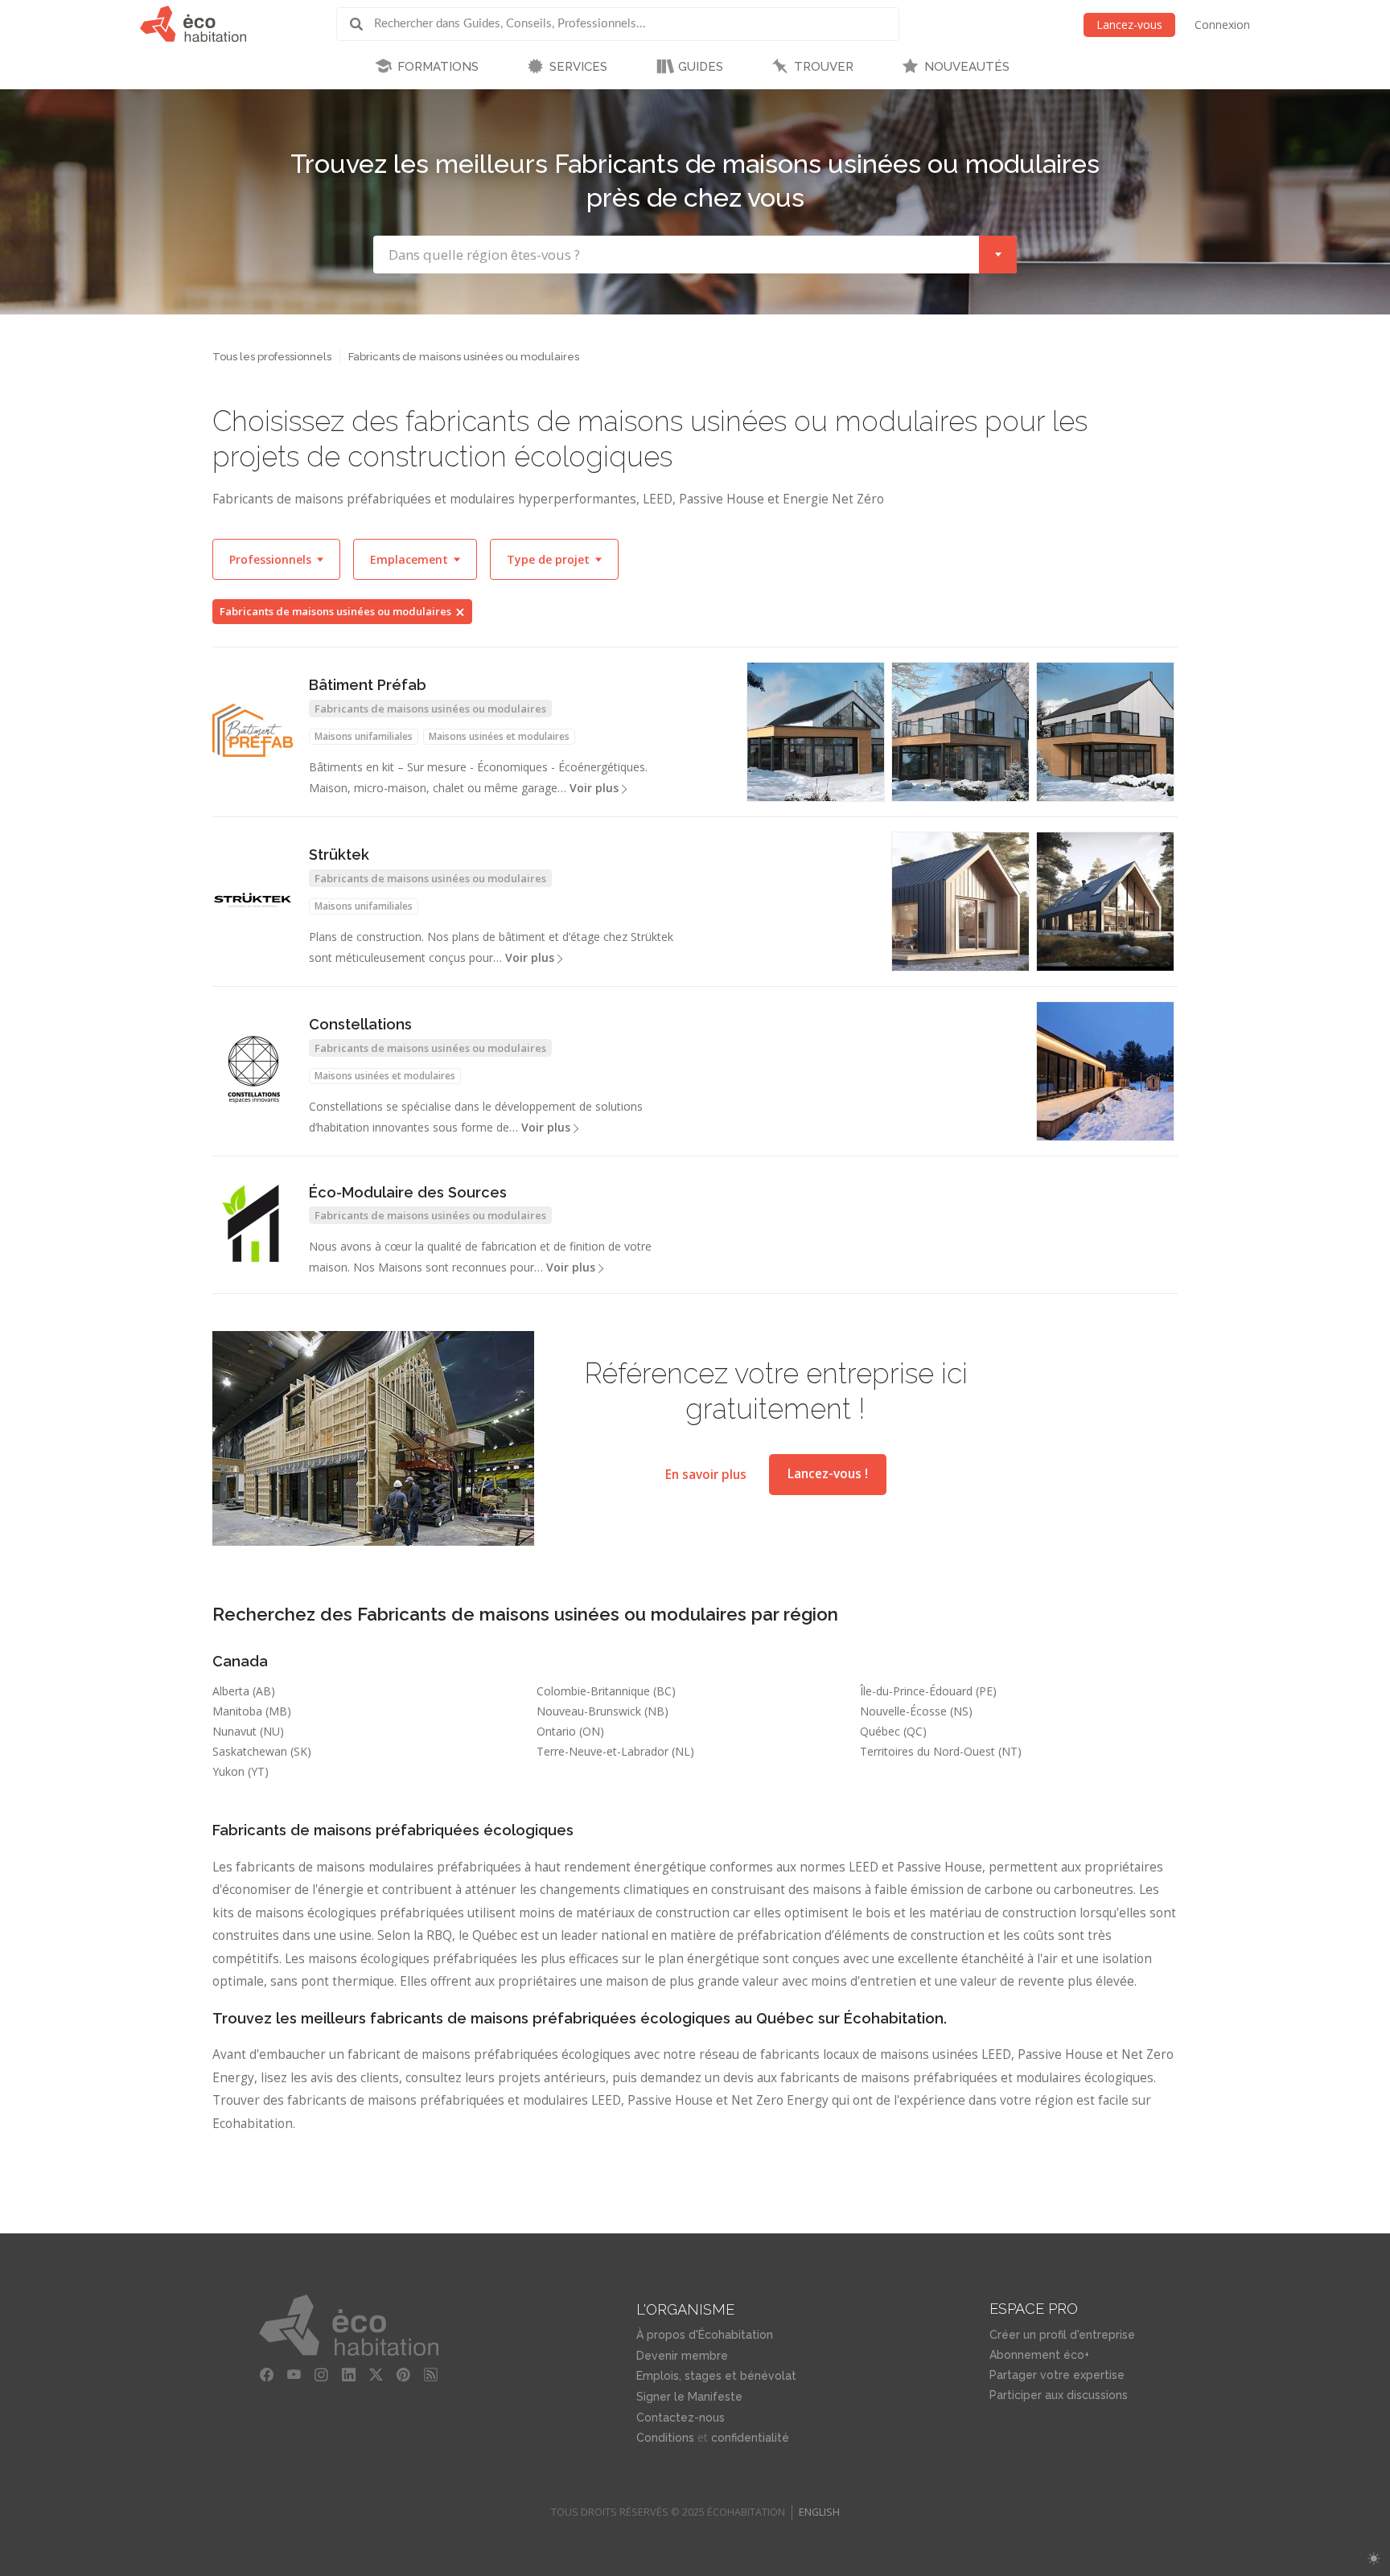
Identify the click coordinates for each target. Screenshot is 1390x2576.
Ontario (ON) (570, 1731)
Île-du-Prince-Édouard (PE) (928, 1691)
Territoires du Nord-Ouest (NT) (941, 1751)
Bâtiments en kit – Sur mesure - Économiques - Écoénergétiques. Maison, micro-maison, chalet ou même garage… (478, 777)
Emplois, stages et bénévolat (716, 2376)
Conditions (665, 2438)
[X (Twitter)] (376, 2375)
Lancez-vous (1129, 25)
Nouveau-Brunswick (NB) (602, 1711)
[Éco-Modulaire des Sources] (253, 1223)
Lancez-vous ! (828, 1474)
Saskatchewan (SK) (262, 1751)
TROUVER (824, 67)
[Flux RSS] (431, 2375)
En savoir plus (706, 1474)
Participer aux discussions (1059, 2395)
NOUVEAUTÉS (967, 67)
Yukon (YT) (241, 1771)
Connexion (1222, 25)
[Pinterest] (404, 2375)
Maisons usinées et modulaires (499, 736)
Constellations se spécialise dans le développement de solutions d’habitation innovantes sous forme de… (476, 1117)
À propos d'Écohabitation (705, 2335)
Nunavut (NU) (248, 1731)
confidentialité (750, 2438)
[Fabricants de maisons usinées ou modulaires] (1105, 732)
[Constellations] (253, 1070)
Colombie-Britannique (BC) (606, 1691)
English (819, 2512)
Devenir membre (682, 2356)
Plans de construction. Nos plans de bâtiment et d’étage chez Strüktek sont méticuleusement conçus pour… (491, 947)
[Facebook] (267, 2375)
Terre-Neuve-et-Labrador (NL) (615, 1751)
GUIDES (701, 67)
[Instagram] (322, 2375)
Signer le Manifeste (689, 2397)
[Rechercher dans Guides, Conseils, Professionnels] (362, 24)
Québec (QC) (893, 1731)
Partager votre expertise (1057, 2375)
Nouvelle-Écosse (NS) (916, 1711)
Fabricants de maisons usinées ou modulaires (335, 611)
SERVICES (578, 67)
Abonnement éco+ (1039, 2355)
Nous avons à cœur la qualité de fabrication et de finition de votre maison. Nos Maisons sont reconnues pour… (480, 1257)
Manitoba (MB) (252, 1711)
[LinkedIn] (349, 2375)
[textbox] (676, 255)
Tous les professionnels (272, 357)
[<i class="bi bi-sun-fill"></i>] (1374, 2559)
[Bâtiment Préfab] (253, 730)
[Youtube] (294, 2375)
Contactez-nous (681, 2418)
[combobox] (695, 255)
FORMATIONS (438, 67)
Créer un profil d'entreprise (1062, 2335)
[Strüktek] (253, 900)
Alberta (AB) (244, 1691)
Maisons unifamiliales (364, 736)
